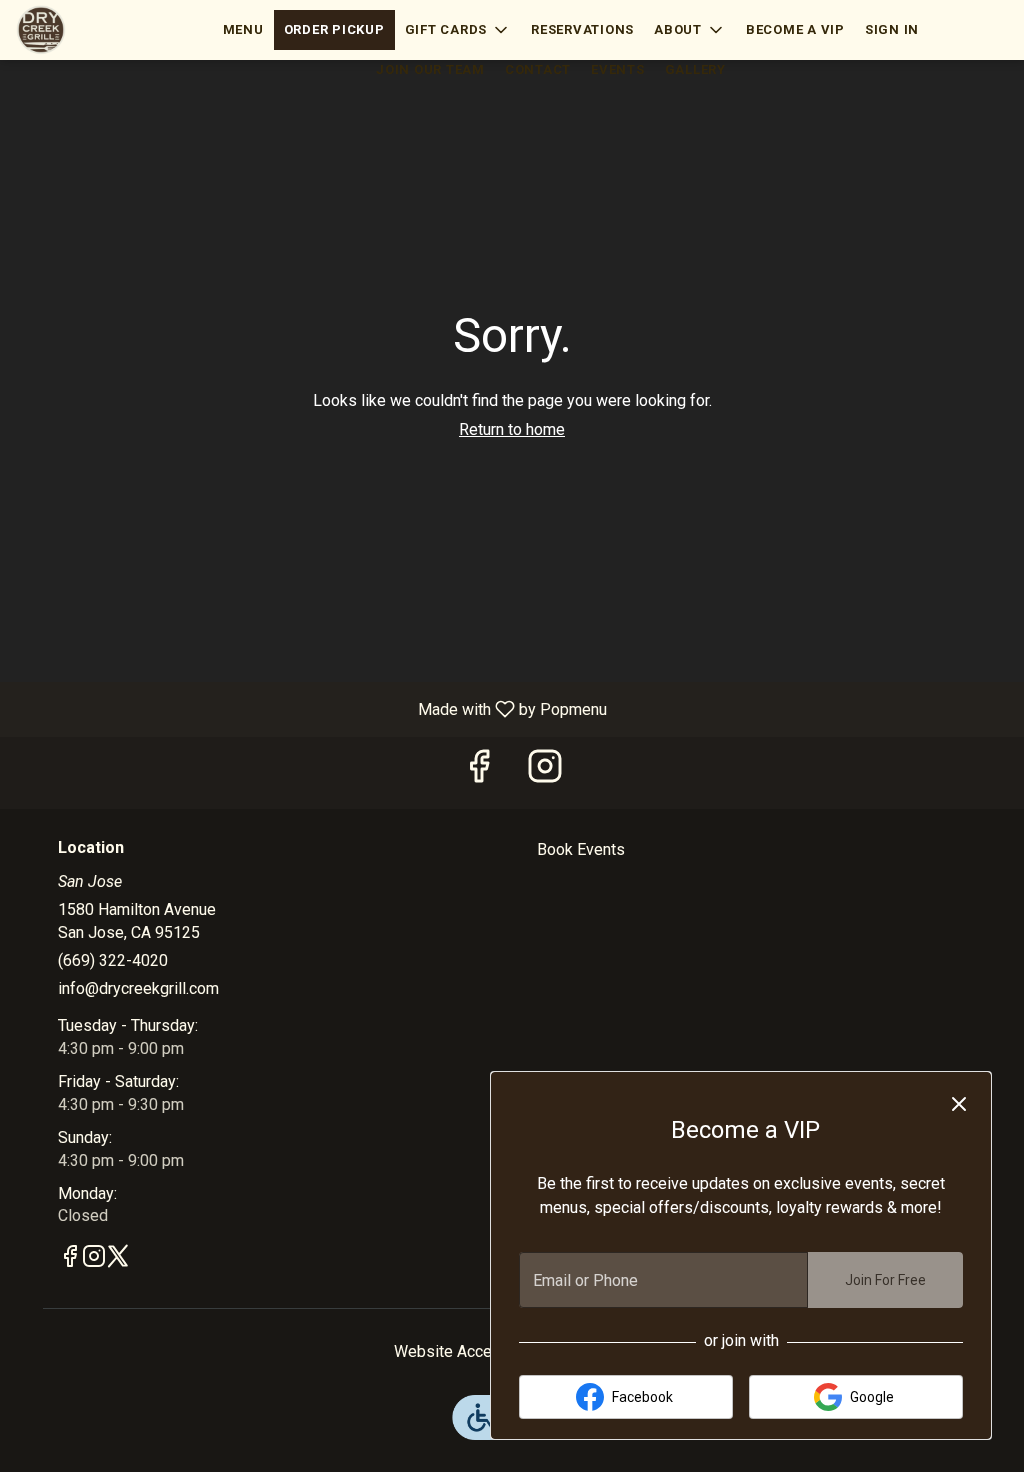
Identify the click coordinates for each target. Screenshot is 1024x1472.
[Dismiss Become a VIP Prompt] (959, 1104)
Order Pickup (334, 29)
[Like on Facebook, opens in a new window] (479, 772)
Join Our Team (430, 69)
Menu (243, 29)
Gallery (695, 69)
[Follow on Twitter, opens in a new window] (118, 1260)
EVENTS (618, 69)
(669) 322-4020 (113, 960)
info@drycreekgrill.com (138, 988)
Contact (538, 69)
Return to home (512, 429)
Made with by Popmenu (311, 708)
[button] (458, 30)
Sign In (892, 29)
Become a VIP (795, 29)
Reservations (582, 29)
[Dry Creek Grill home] (106, 30)
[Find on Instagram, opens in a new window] (545, 772)
